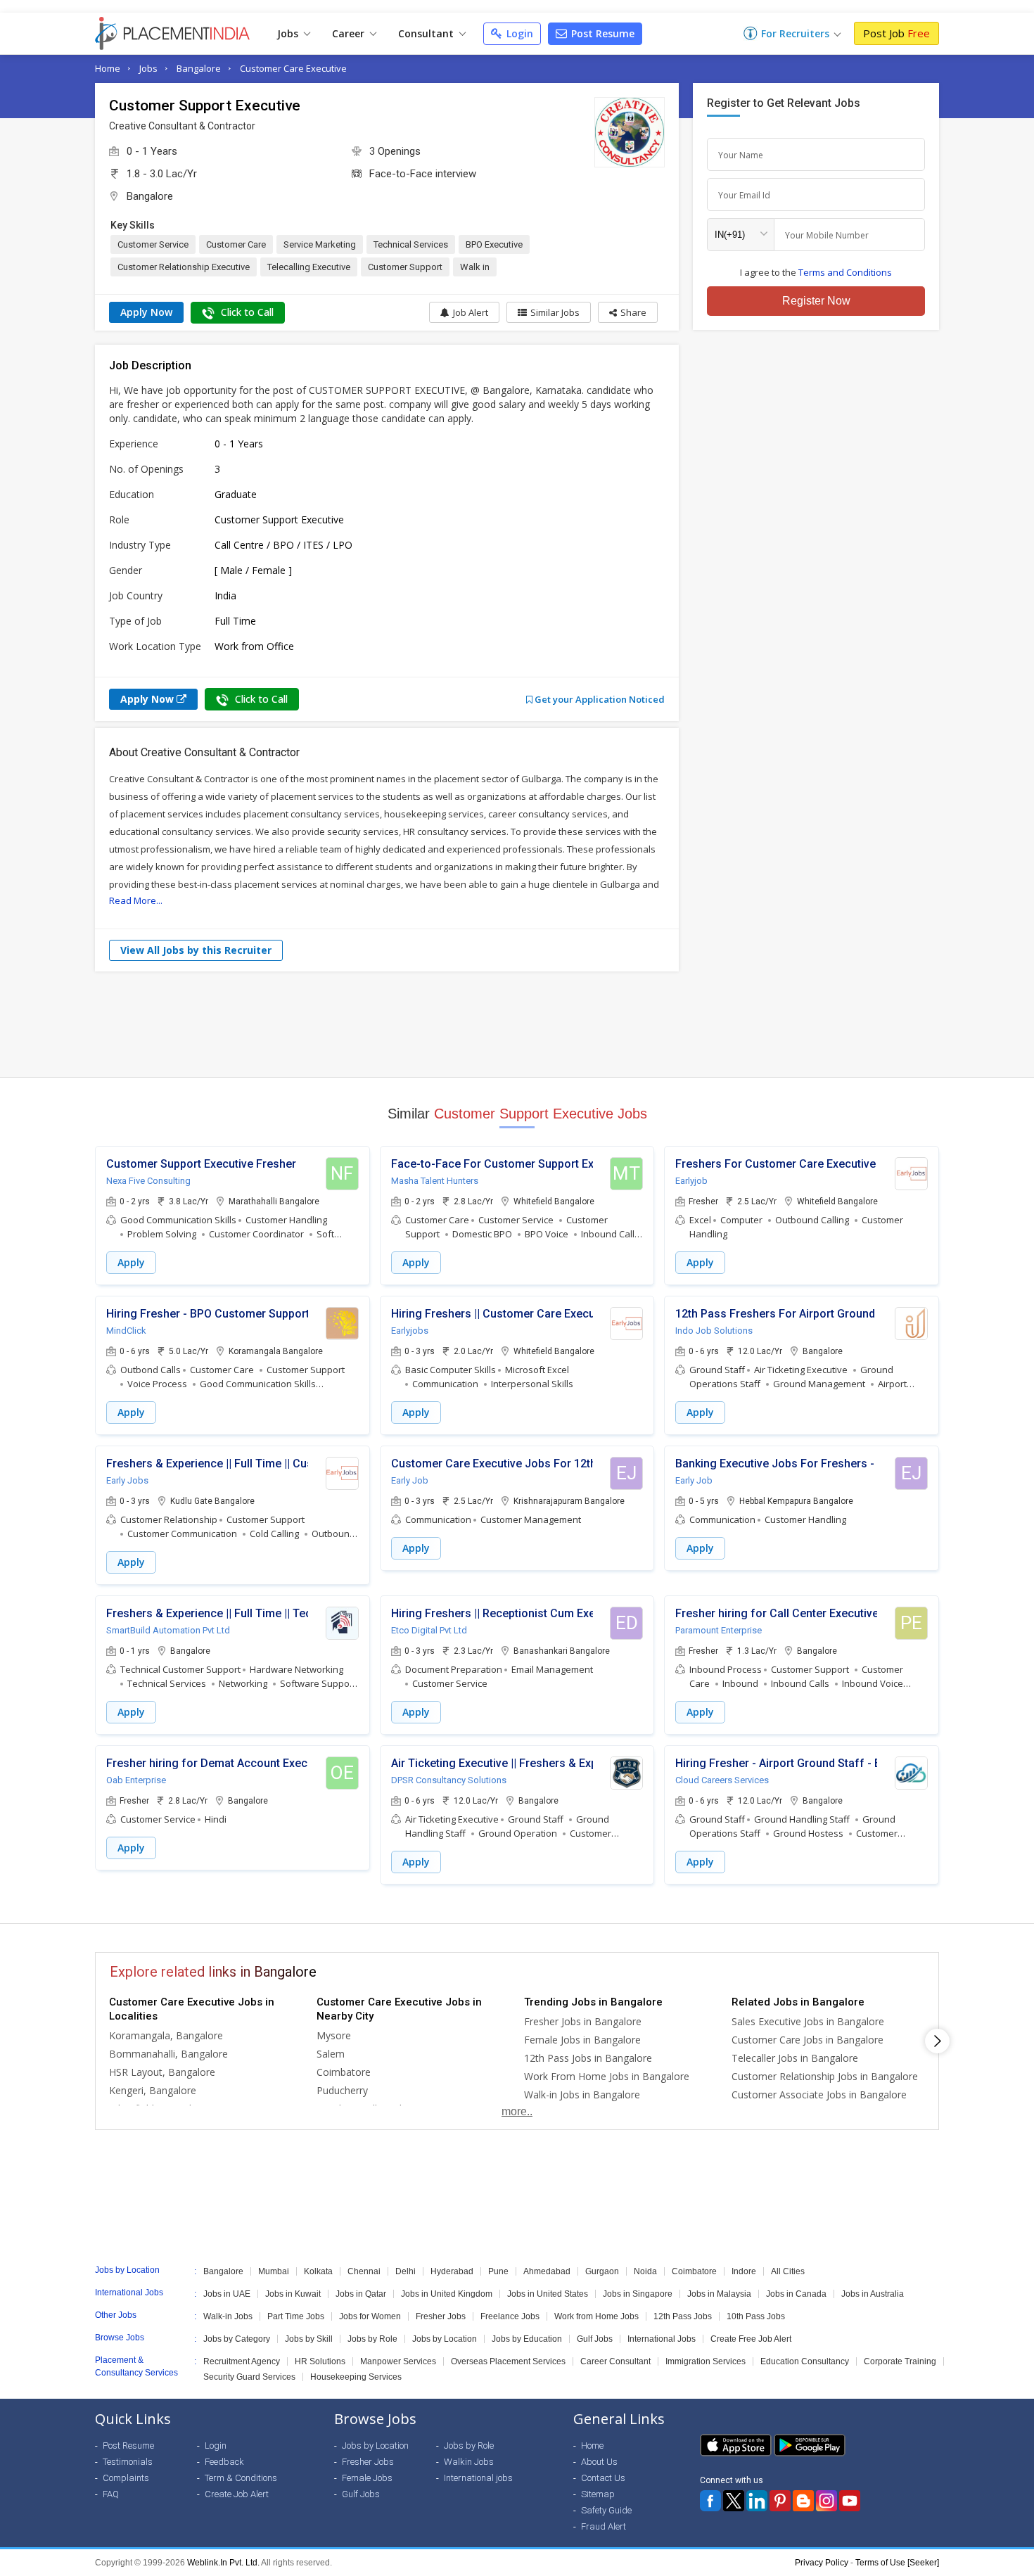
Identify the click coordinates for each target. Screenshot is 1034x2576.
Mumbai (274, 2271)
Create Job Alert (237, 2494)
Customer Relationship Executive (184, 267)
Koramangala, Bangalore (166, 2035)
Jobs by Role (372, 2339)
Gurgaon (602, 2271)
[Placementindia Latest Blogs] (803, 2501)
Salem (331, 2054)
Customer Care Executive (293, 68)
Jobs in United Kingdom (447, 2294)
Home (108, 68)
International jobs (478, 2478)
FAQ (111, 2494)
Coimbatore (344, 2072)
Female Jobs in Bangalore (582, 2040)
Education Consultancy (805, 2361)
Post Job (896, 33)
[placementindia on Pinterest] (780, 2501)
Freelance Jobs (510, 2316)
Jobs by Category (237, 2339)
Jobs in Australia (873, 2294)
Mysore (334, 2035)
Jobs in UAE (227, 2294)
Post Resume (601, 33)
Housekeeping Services (356, 2377)
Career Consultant (615, 2361)
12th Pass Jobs (683, 2316)
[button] (628, 312)
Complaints (126, 2478)
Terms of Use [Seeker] (897, 2563)
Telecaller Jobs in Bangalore (795, 2058)
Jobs (289, 33)
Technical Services (411, 244)
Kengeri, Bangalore (153, 2090)
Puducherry (342, 2090)
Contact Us (603, 2478)
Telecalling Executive (309, 267)
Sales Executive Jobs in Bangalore (808, 2021)
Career (350, 33)
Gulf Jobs (595, 2339)
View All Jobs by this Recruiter (196, 950)
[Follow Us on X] (734, 2501)
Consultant (427, 33)
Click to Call (246, 312)
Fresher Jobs (441, 2316)
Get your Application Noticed (599, 699)
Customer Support (405, 267)
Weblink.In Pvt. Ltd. (223, 2563)
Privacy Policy (822, 2563)
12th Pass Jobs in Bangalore (588, 2058)
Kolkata (318, 2271)
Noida (645, 2271)
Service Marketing (320, 244)
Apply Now (146, 312)
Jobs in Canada (796, 2294)
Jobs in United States (548, 2294)
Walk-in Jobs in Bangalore (582, 2094)
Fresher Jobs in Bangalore (583, 2021)
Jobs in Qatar (361, 2294)
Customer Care (236, 244)
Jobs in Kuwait (293, 2294)
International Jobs (662, 2339)
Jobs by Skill (309, 2339)
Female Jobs (367, 2478)
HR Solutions (320, 2361)
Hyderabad (452, 2271)
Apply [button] (131, 1262)
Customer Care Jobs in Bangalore (808, 2040)
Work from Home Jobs (596, 2316)
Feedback (224, 2462)
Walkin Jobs (469, 2462)
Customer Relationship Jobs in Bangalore (825, 2076)
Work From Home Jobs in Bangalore (607, 2076)
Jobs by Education (527, 2339)
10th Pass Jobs (756, 2316)
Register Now (816, 301)
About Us (599, 2462)
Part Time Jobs (296, 2316)
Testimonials (128, 2462)
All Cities (788, 2271)
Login (518, 33)
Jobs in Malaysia (719, 2294)
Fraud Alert (604, 2526)
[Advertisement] (517, 1024)
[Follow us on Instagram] (826, 2501)
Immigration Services (706, 2361)
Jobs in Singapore (638, 2294)
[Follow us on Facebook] (710, 2501)
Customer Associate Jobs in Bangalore (819, 2094)
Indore (744, 2271)
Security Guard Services (249, 2377)
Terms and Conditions (845, 272)
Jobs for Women (370, 2316)
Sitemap (598, 2494)
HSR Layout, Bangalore (162, 2072)
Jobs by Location (445, 2339)
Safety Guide (606, 2510)
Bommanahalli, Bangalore (168, 2054)
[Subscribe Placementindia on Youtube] (850, 2501)
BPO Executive (494, 244)
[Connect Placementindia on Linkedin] (757, 2501)
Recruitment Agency (242, 2361)
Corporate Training (900, 2361)
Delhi (406, 2271)
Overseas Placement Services (508, 2361)
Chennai (364, 2271)
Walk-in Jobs (228, 2316)
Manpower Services (398, 2361)
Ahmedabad (547, 2271)
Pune (498, 2271)
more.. (517, 2111)
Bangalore (199, 68)
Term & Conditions (241, 2478)
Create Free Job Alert (751, 2339)
